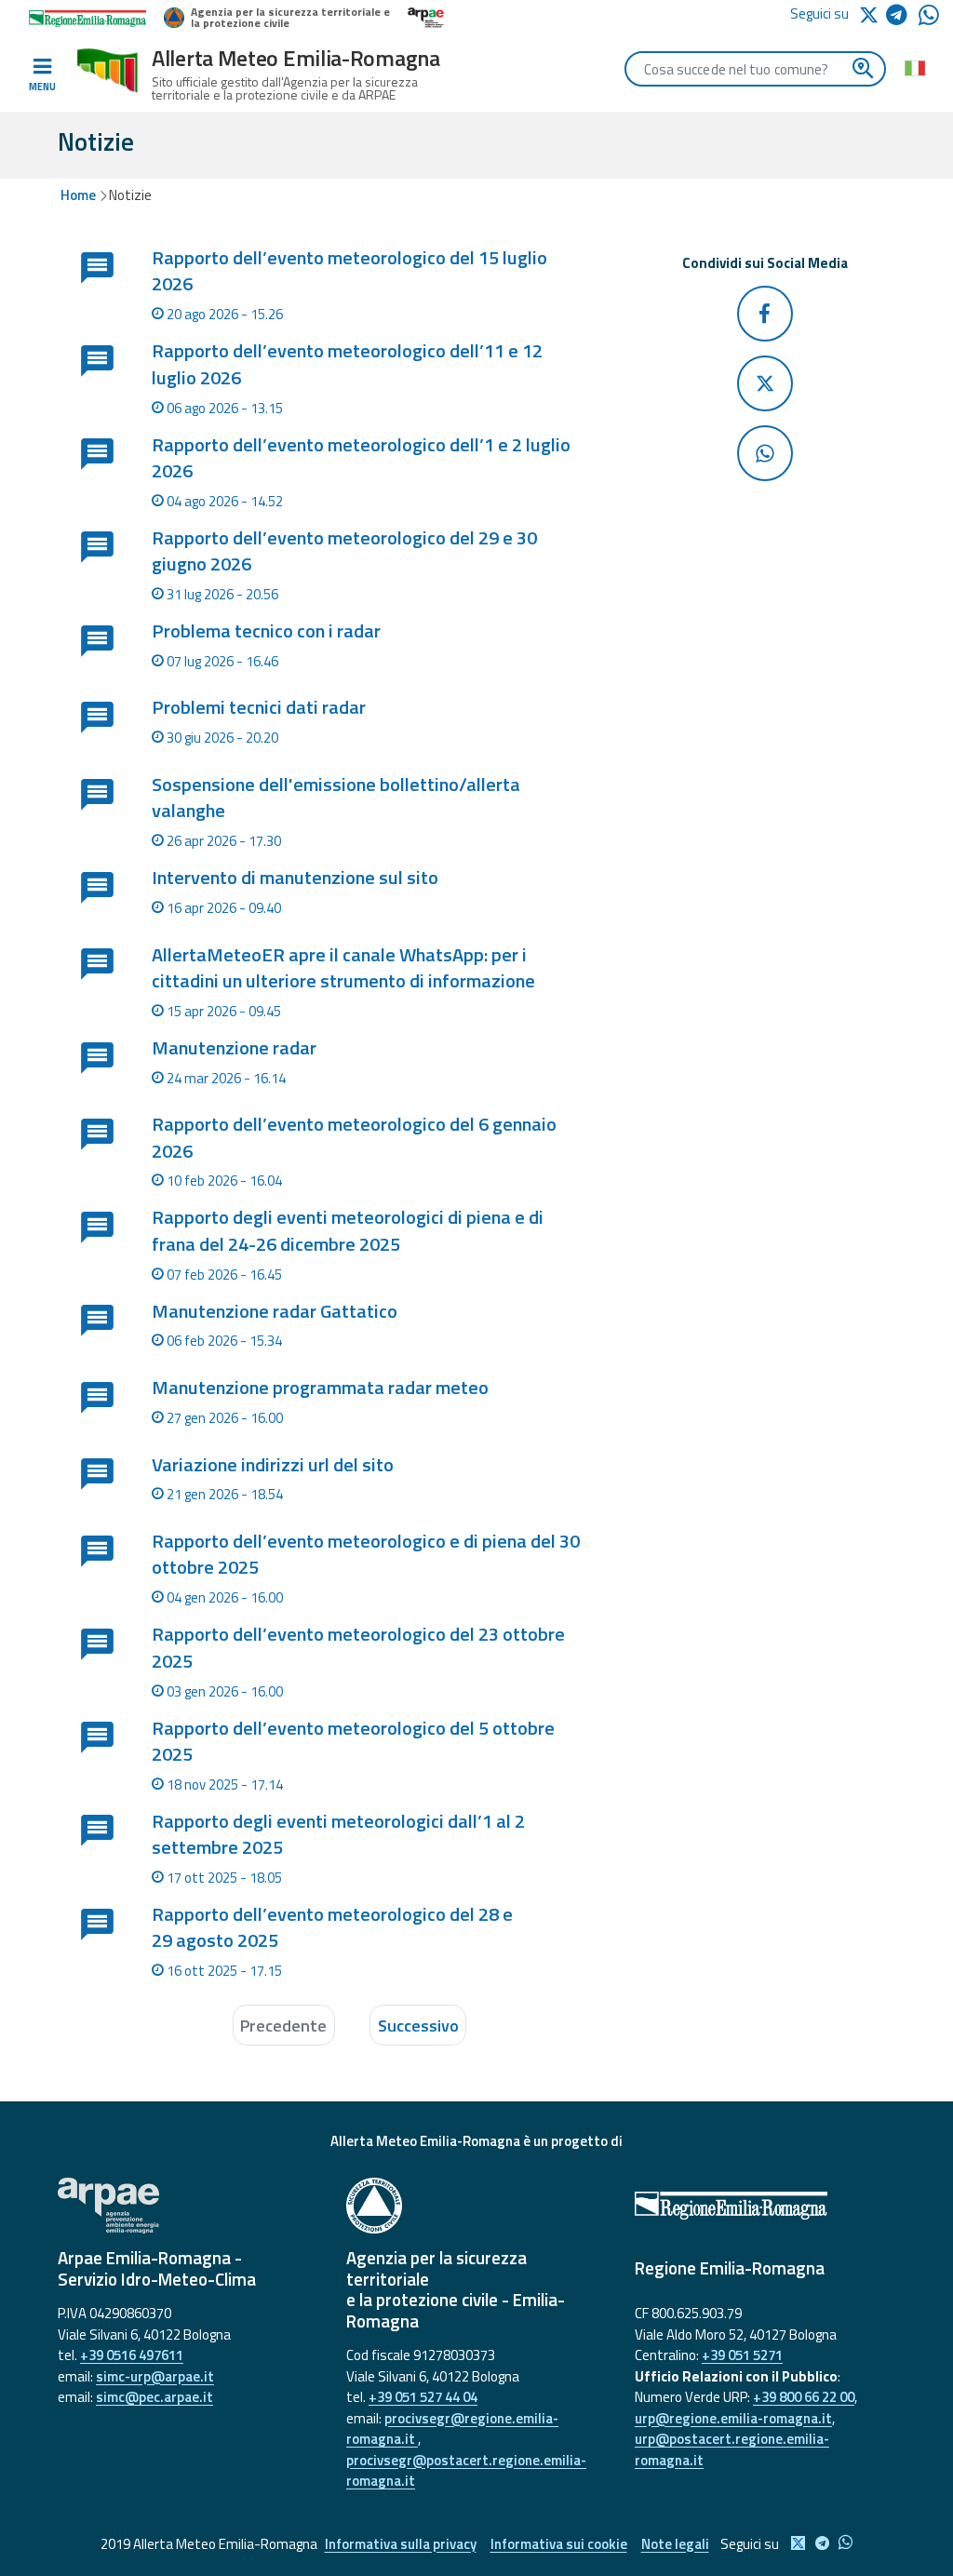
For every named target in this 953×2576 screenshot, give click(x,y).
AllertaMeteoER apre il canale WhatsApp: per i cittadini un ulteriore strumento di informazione (343, 967)
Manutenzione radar (234, 1047)
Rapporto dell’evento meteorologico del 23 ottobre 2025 (358, 1647)
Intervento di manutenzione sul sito (295, 877)
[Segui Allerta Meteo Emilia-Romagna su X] (872, 13)
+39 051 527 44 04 (423, 2397)
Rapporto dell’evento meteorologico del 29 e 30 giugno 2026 (344, 550)
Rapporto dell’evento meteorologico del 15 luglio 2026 (349, 270)
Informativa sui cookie (559, 2544)
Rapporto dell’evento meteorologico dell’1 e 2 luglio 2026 (361, 457)
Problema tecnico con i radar (266, 631)
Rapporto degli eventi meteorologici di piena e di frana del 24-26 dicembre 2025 (348, 1230)
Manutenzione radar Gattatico (275, 1311)
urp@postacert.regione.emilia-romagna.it (732, 2449)
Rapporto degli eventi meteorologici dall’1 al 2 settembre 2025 (338, 1834)
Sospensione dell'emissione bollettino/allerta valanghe (336, 797)
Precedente (283, 2026)
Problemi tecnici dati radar (259, 707)
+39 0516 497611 (132, 2355)
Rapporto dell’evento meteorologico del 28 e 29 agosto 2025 (332, 1927)
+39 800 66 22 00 (804, 2397)
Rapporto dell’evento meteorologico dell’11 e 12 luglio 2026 (347, 363)
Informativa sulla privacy (401, 2544)
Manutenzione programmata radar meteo (320, 1387)
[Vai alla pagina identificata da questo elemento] (96, 291)
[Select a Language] (914, 67)
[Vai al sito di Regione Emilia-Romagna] (765, 2206)
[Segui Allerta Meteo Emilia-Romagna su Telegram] (902, 18)
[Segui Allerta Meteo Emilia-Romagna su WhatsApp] (929, 20)
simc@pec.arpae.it (154, 2397)
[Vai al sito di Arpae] (188, 2206)
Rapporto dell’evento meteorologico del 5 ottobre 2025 (353, 1741)
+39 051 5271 (742, 2355)
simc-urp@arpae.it (155, 2376)
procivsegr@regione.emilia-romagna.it (452, 2429)
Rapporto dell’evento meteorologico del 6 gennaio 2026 (354, 1137)
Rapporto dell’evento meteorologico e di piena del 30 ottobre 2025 (366, 1554)
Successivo (418, 2026)
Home (78, 195)
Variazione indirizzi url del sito (273, 1464)
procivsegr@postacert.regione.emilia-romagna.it (466, 2471)
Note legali (675, 2544)
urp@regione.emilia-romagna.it (733, 2418)
